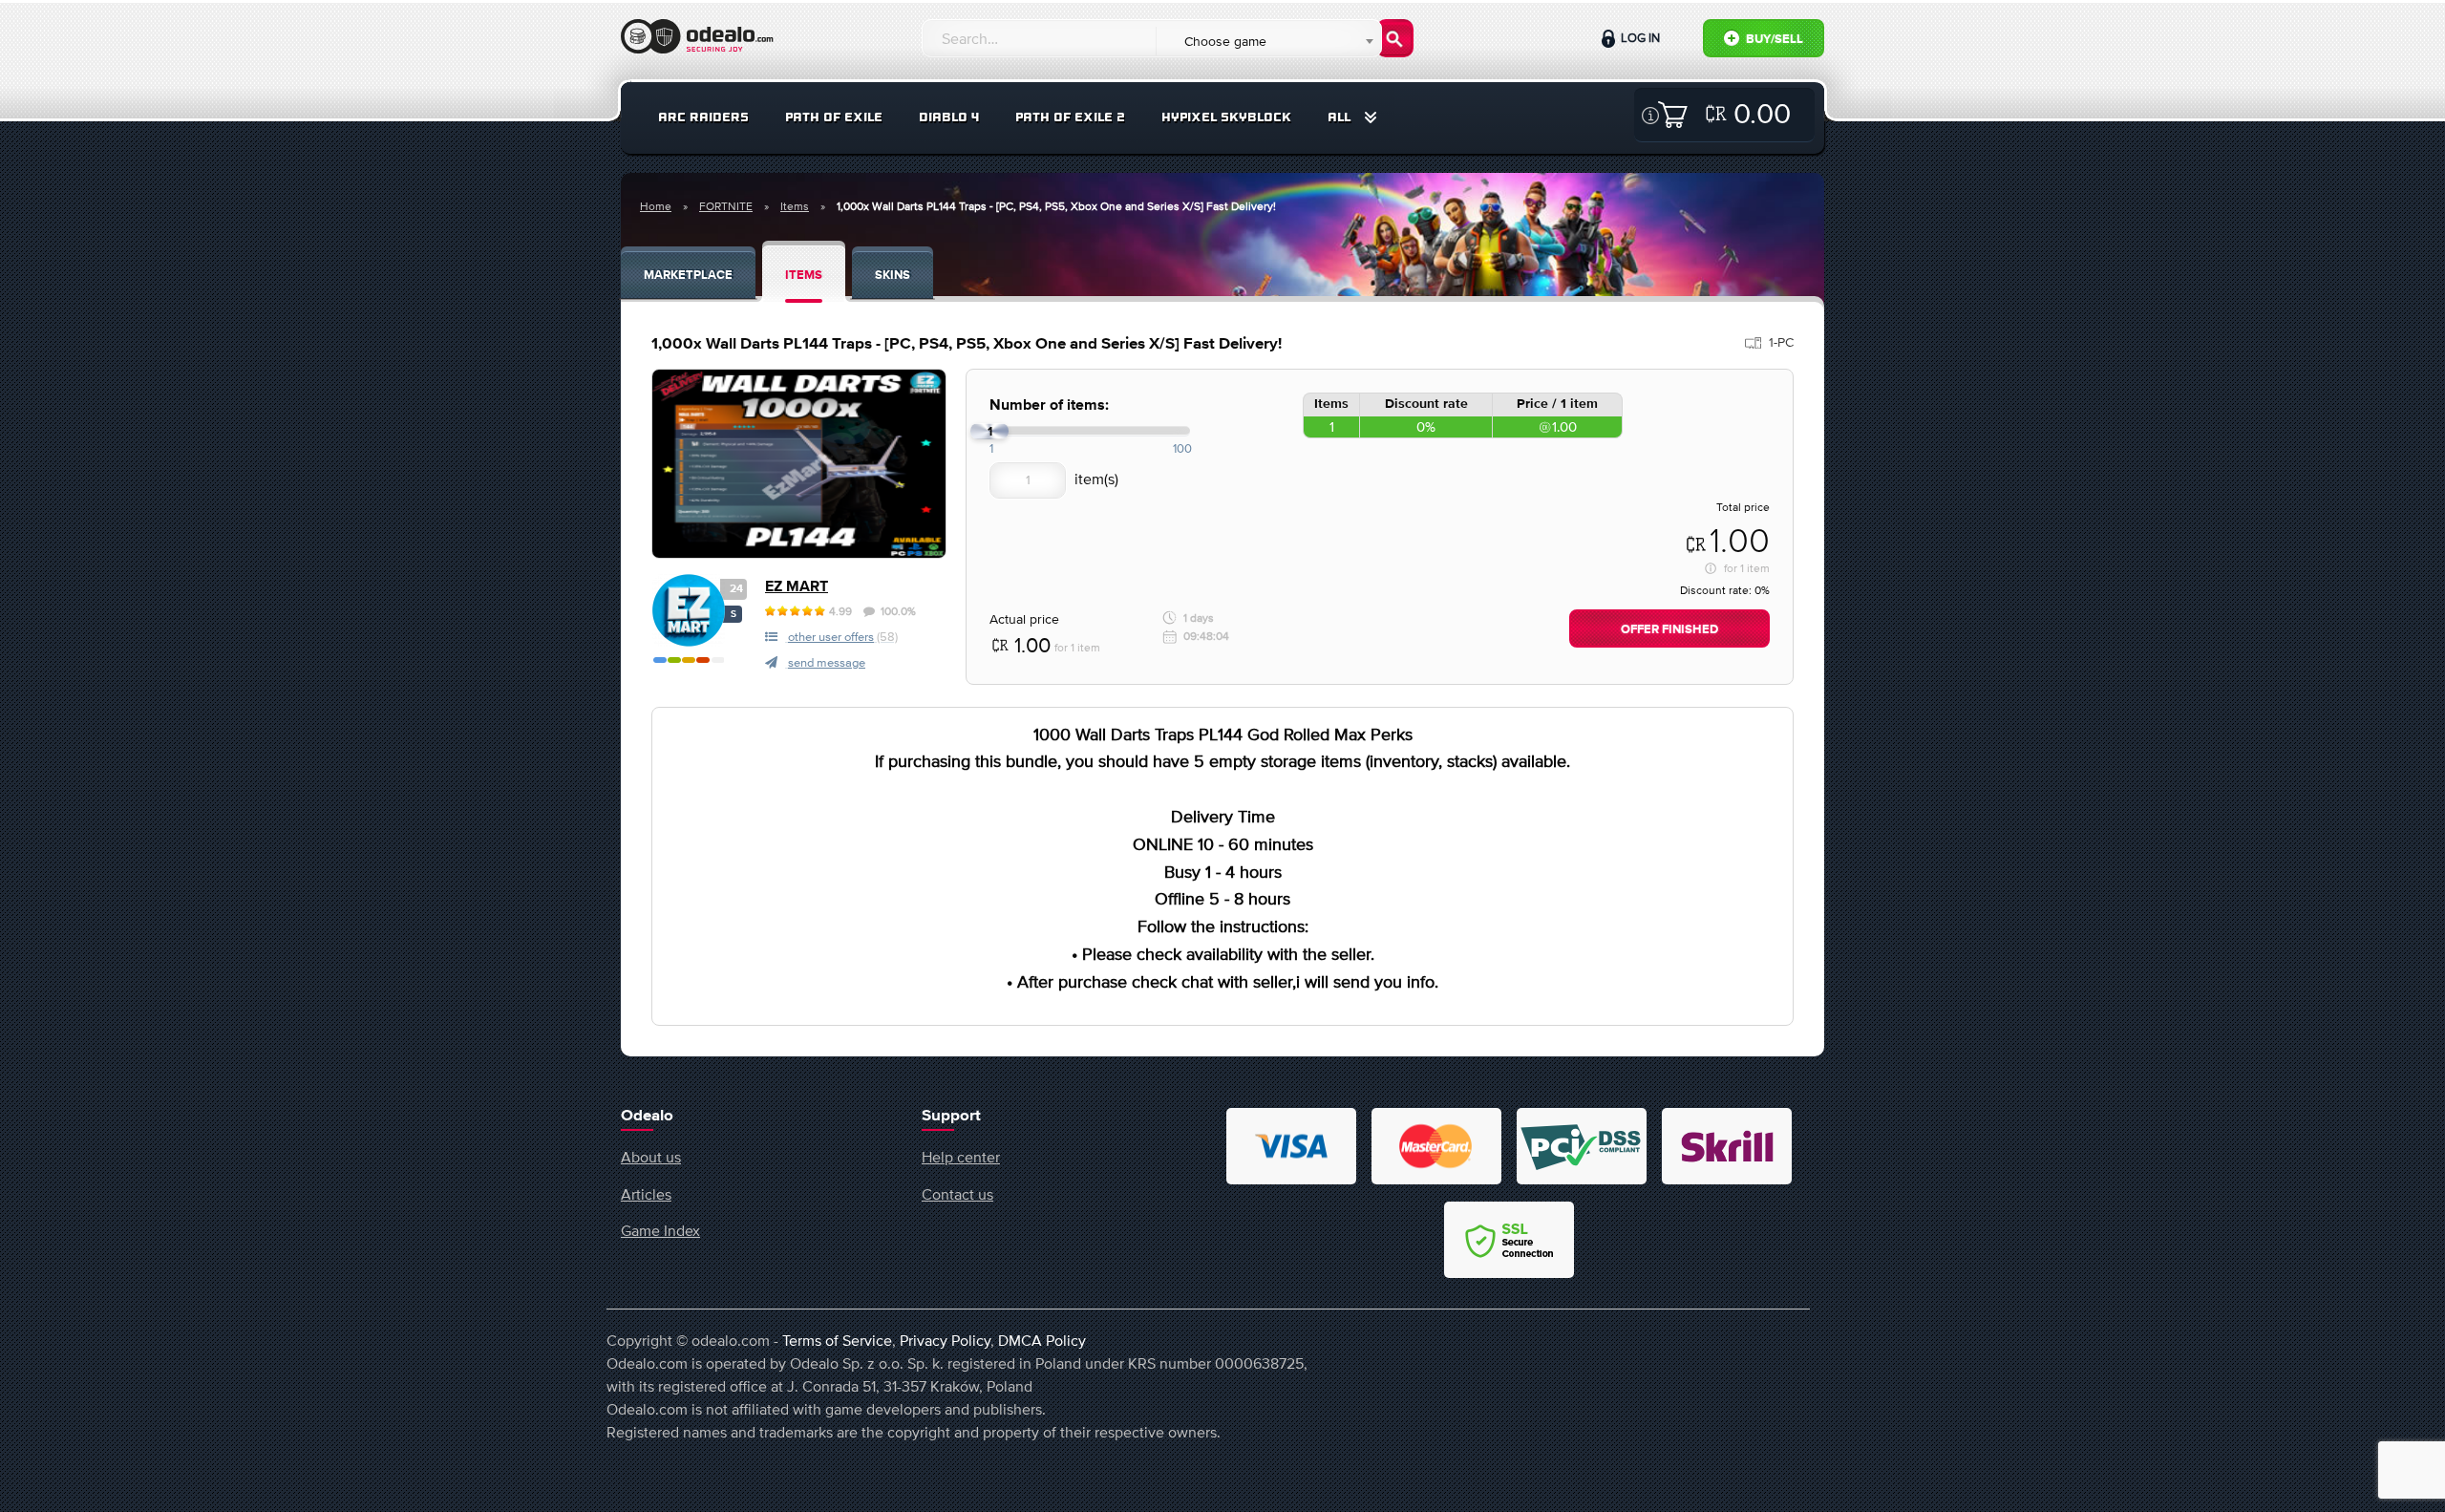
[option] (799, 464)
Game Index (660, 1230)
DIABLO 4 (949, 117)
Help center (961, 1157)
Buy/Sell (1773, 40)
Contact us (957, 1194)
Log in (1639, 38)
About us (651, 1157)
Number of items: (1049, 405)
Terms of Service (837, 1340)
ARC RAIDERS (703, 117)
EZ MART (797, 587)
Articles (646, 1194)
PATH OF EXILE (834, 117)
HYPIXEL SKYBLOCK (1226, 117)
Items (795, 206)
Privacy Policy (945, 1340)
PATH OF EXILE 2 (1070, 117)
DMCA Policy (1042, 1340)
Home (656, 206)
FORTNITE (726, 206)
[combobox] (1268, 41)
